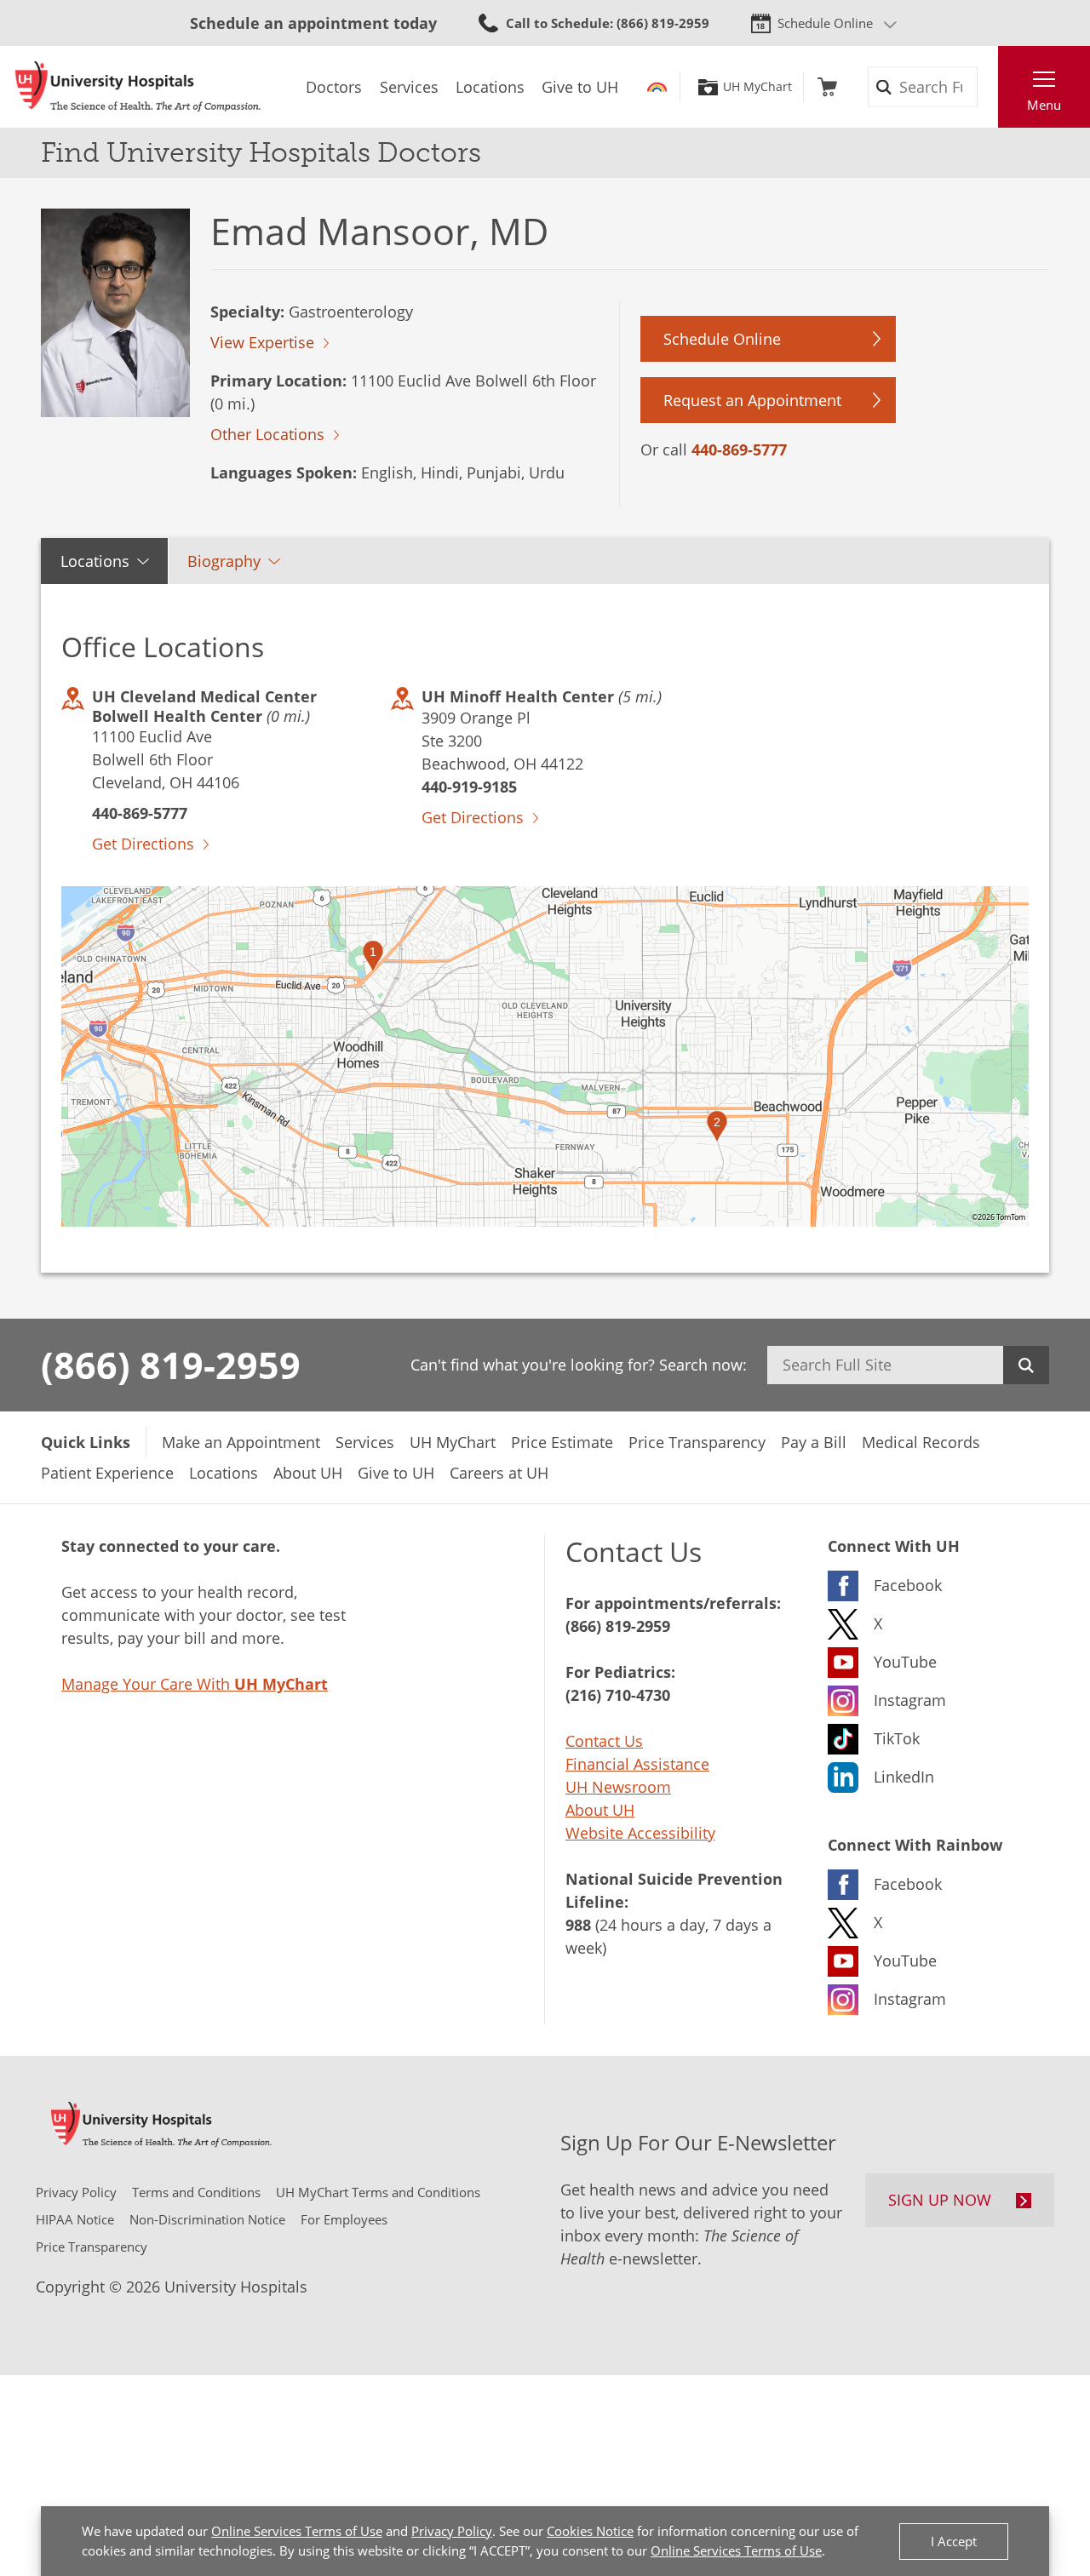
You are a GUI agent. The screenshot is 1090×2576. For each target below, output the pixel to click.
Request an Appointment (752, 400)
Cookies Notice (590, 2531)
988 (578, 1925)
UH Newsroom (618, 1787)
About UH (600, 1810)
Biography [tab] (224, 561)
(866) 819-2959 (171, 1365)
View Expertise (262, 342)
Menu (1044, 105)
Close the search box (989, 87)
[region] (545, 1056)
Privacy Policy (452, 2531)
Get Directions (143, 844)
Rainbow (657, 87)
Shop (827, 87)
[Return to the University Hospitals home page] (138, 87)
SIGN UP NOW (940, 2200)
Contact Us (604, 1741)
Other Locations (267, 434)
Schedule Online (825, 23)
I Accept (954, 2541)
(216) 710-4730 (618, 1695)
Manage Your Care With (195, 1684)
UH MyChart (757, 87)
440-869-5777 (739, 449)
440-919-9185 (469, 787)
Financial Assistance (637, 1764)
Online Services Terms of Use (297, 2531)
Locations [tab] (95, 561)
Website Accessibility (640, 1833)
